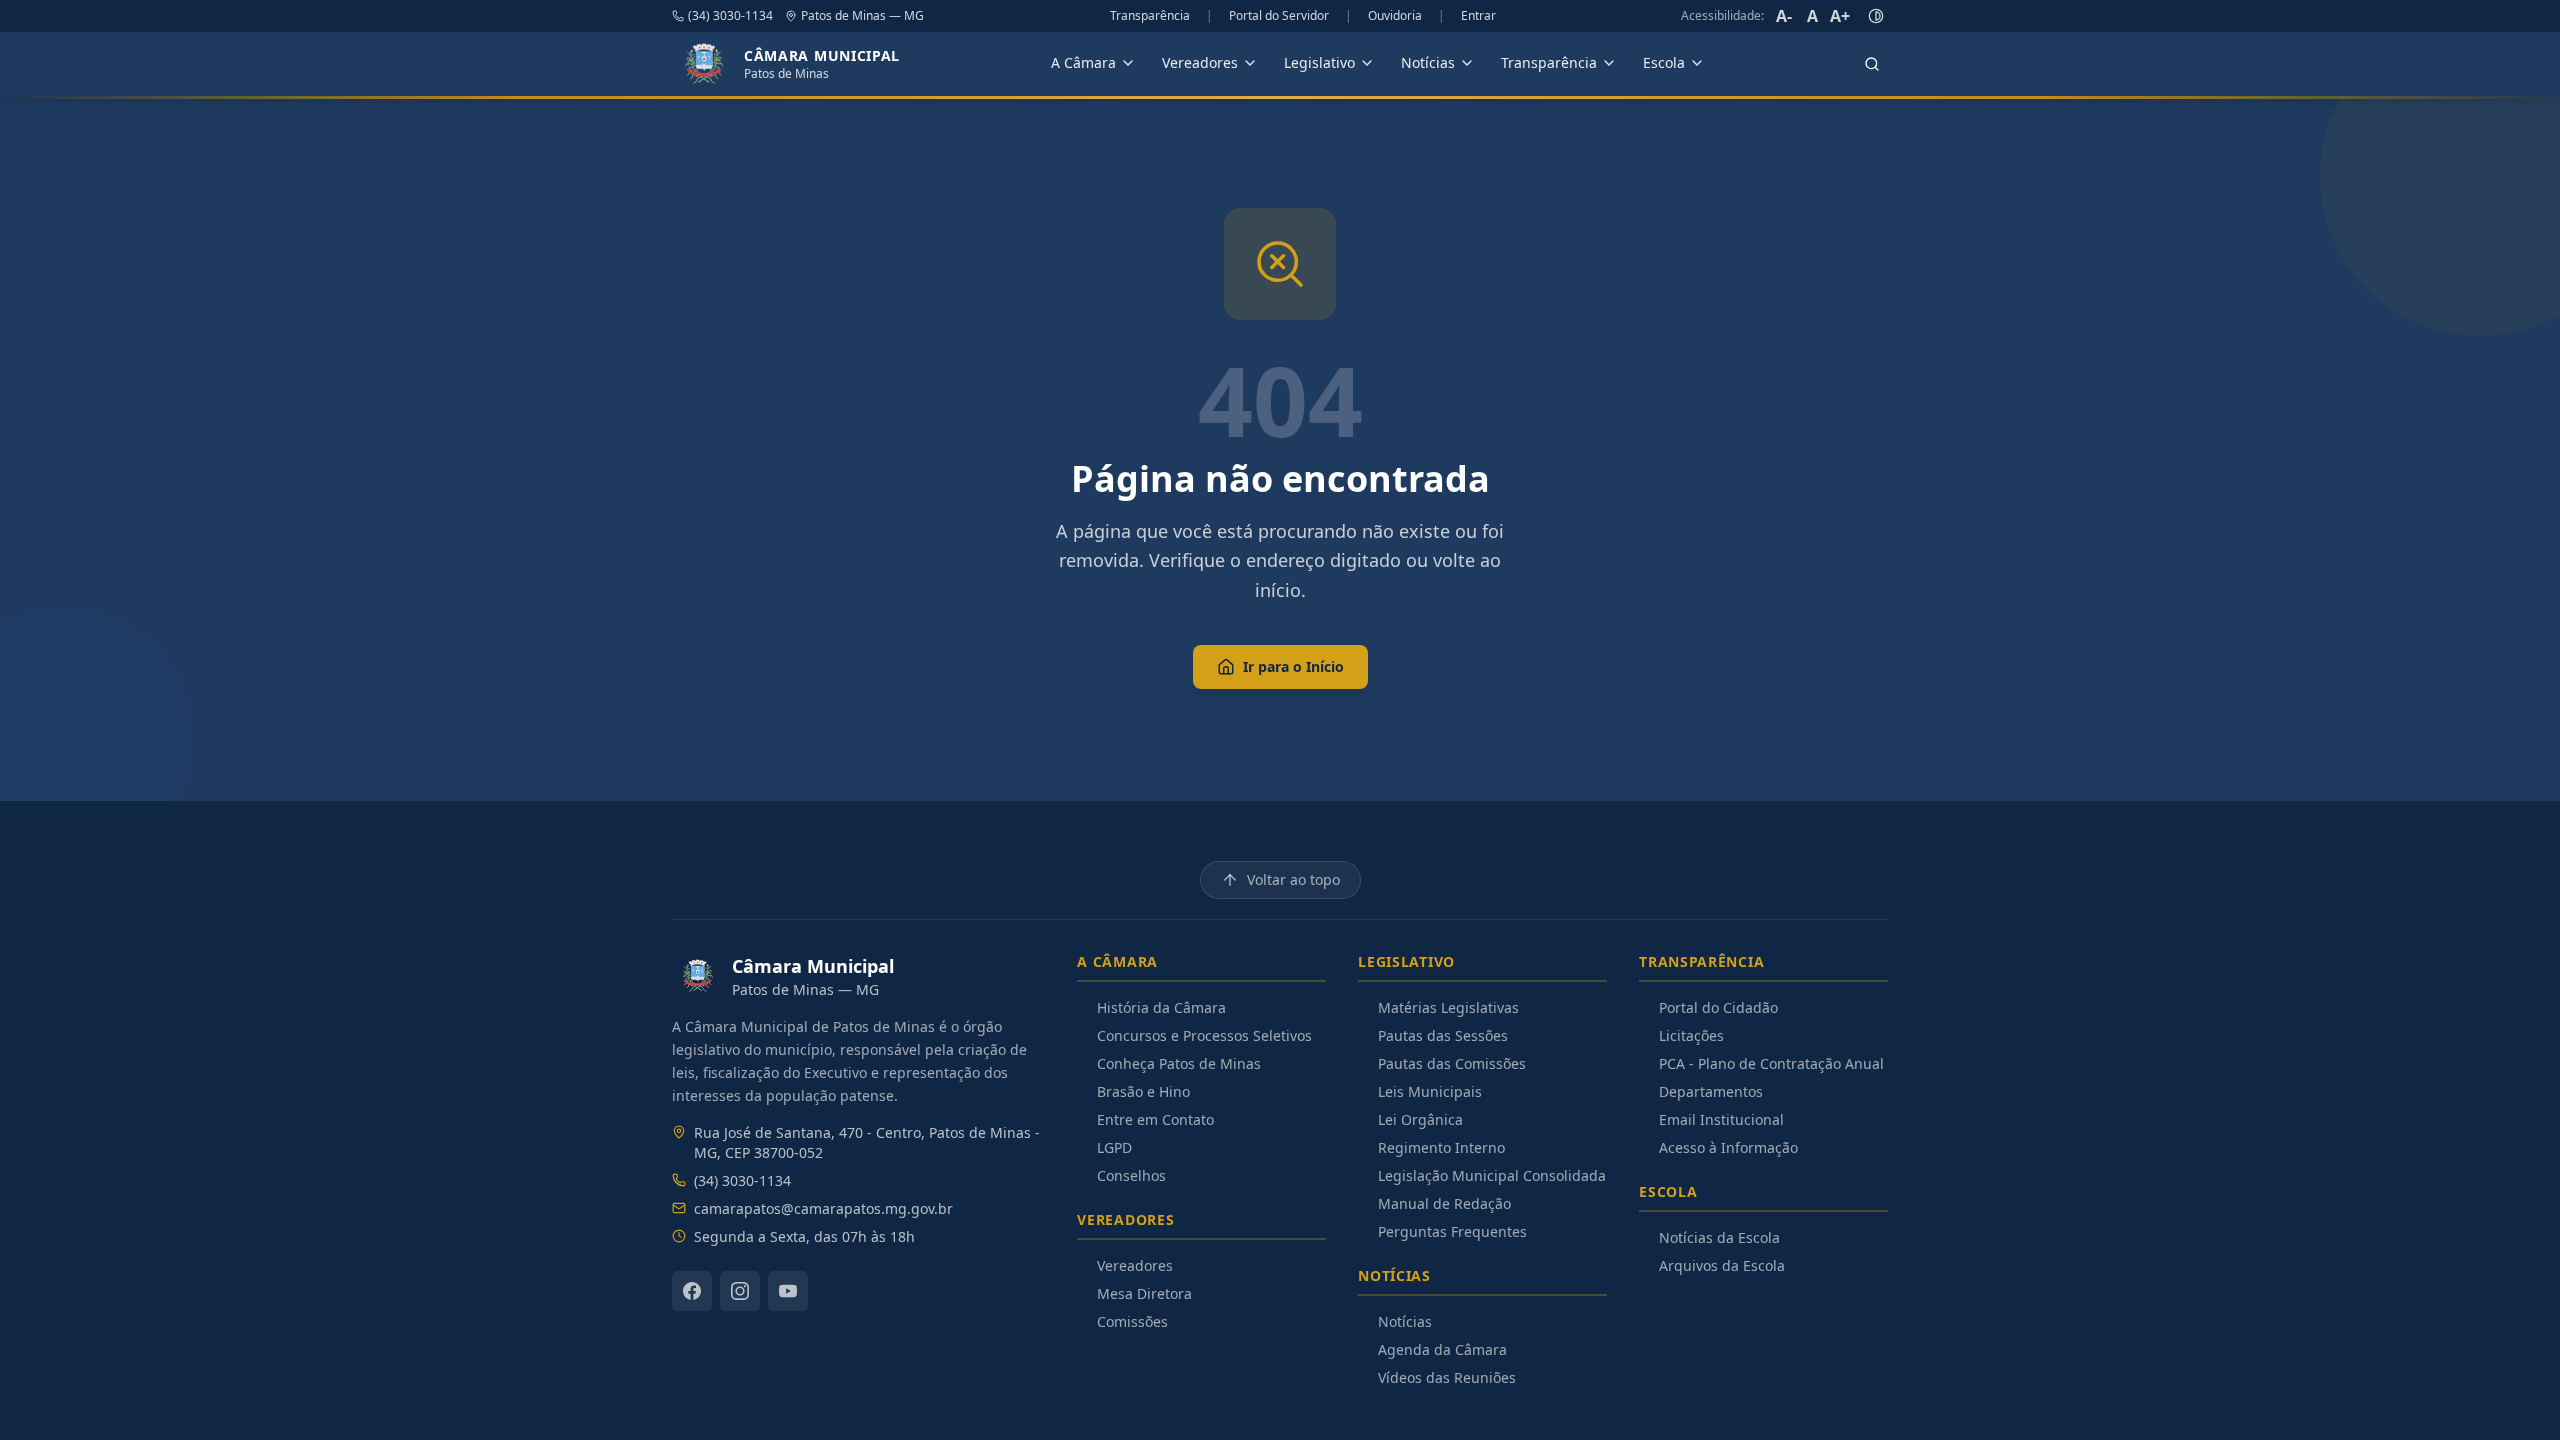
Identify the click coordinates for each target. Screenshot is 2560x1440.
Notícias (1428, 62)
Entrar (1478, 16)
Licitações (1691, 1035)
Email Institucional (1721, 1119)
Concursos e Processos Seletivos (1204, 1035)
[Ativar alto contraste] (1876, 16)
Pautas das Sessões (1443, 1035)
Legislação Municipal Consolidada (1492, 1175)
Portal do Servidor (1279, 16)
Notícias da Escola (1719, 1237)
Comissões (1132, 1321)
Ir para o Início (1293, 666)
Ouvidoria (1395, 16)
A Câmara (1083, 62)
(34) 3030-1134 (730, 16)
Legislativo (1319, 62)
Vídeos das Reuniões (1447, 1377)
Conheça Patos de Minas (1179, 1063)
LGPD (1114, 1147)
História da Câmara (1161, 1007)
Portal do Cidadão (1718, 1007)
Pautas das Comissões (1452, 1063)
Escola (1664, 62)
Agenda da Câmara (1442, 1349)
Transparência (1150, 16)
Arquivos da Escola (1722, 1265)
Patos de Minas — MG (862, 16)
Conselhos (1131, 1175)
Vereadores (1200, 62)
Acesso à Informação (1728, 1147)
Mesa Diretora (1144, 1293)
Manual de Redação (1444, 1203)
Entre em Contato (1155, 1119)
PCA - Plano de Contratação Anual (1771, 1063)
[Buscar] (1872, 64)
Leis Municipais (1430, 1091)
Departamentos (1711, 1091)
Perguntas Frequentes (1452, 1231)
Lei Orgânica (1420, 1119)
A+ (1840, 16)
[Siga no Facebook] (692, 1291)
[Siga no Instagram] (740, 1291)
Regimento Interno (1441, 1147)
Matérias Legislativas (1448, 1007)
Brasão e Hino (1143, 1091)
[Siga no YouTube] (788, 1291)
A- (1784, 16)
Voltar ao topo (1293, 879)
